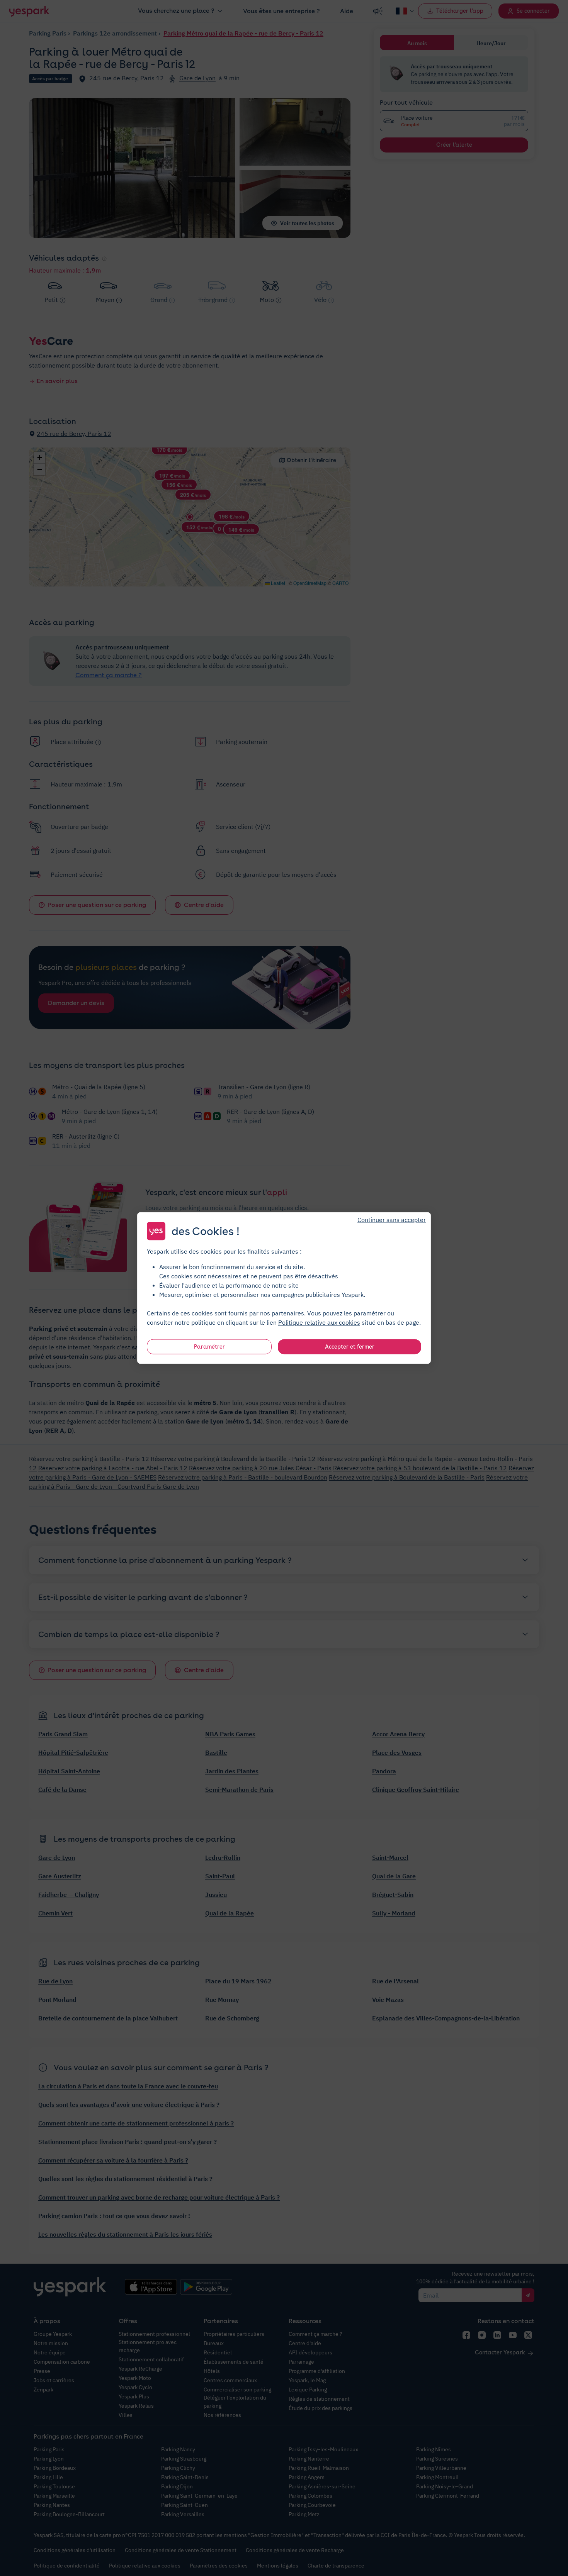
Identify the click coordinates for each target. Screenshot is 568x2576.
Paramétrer (209, 1347)
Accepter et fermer (350, 1347)
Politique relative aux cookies (319, 1322)
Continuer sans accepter (392, 1220)
